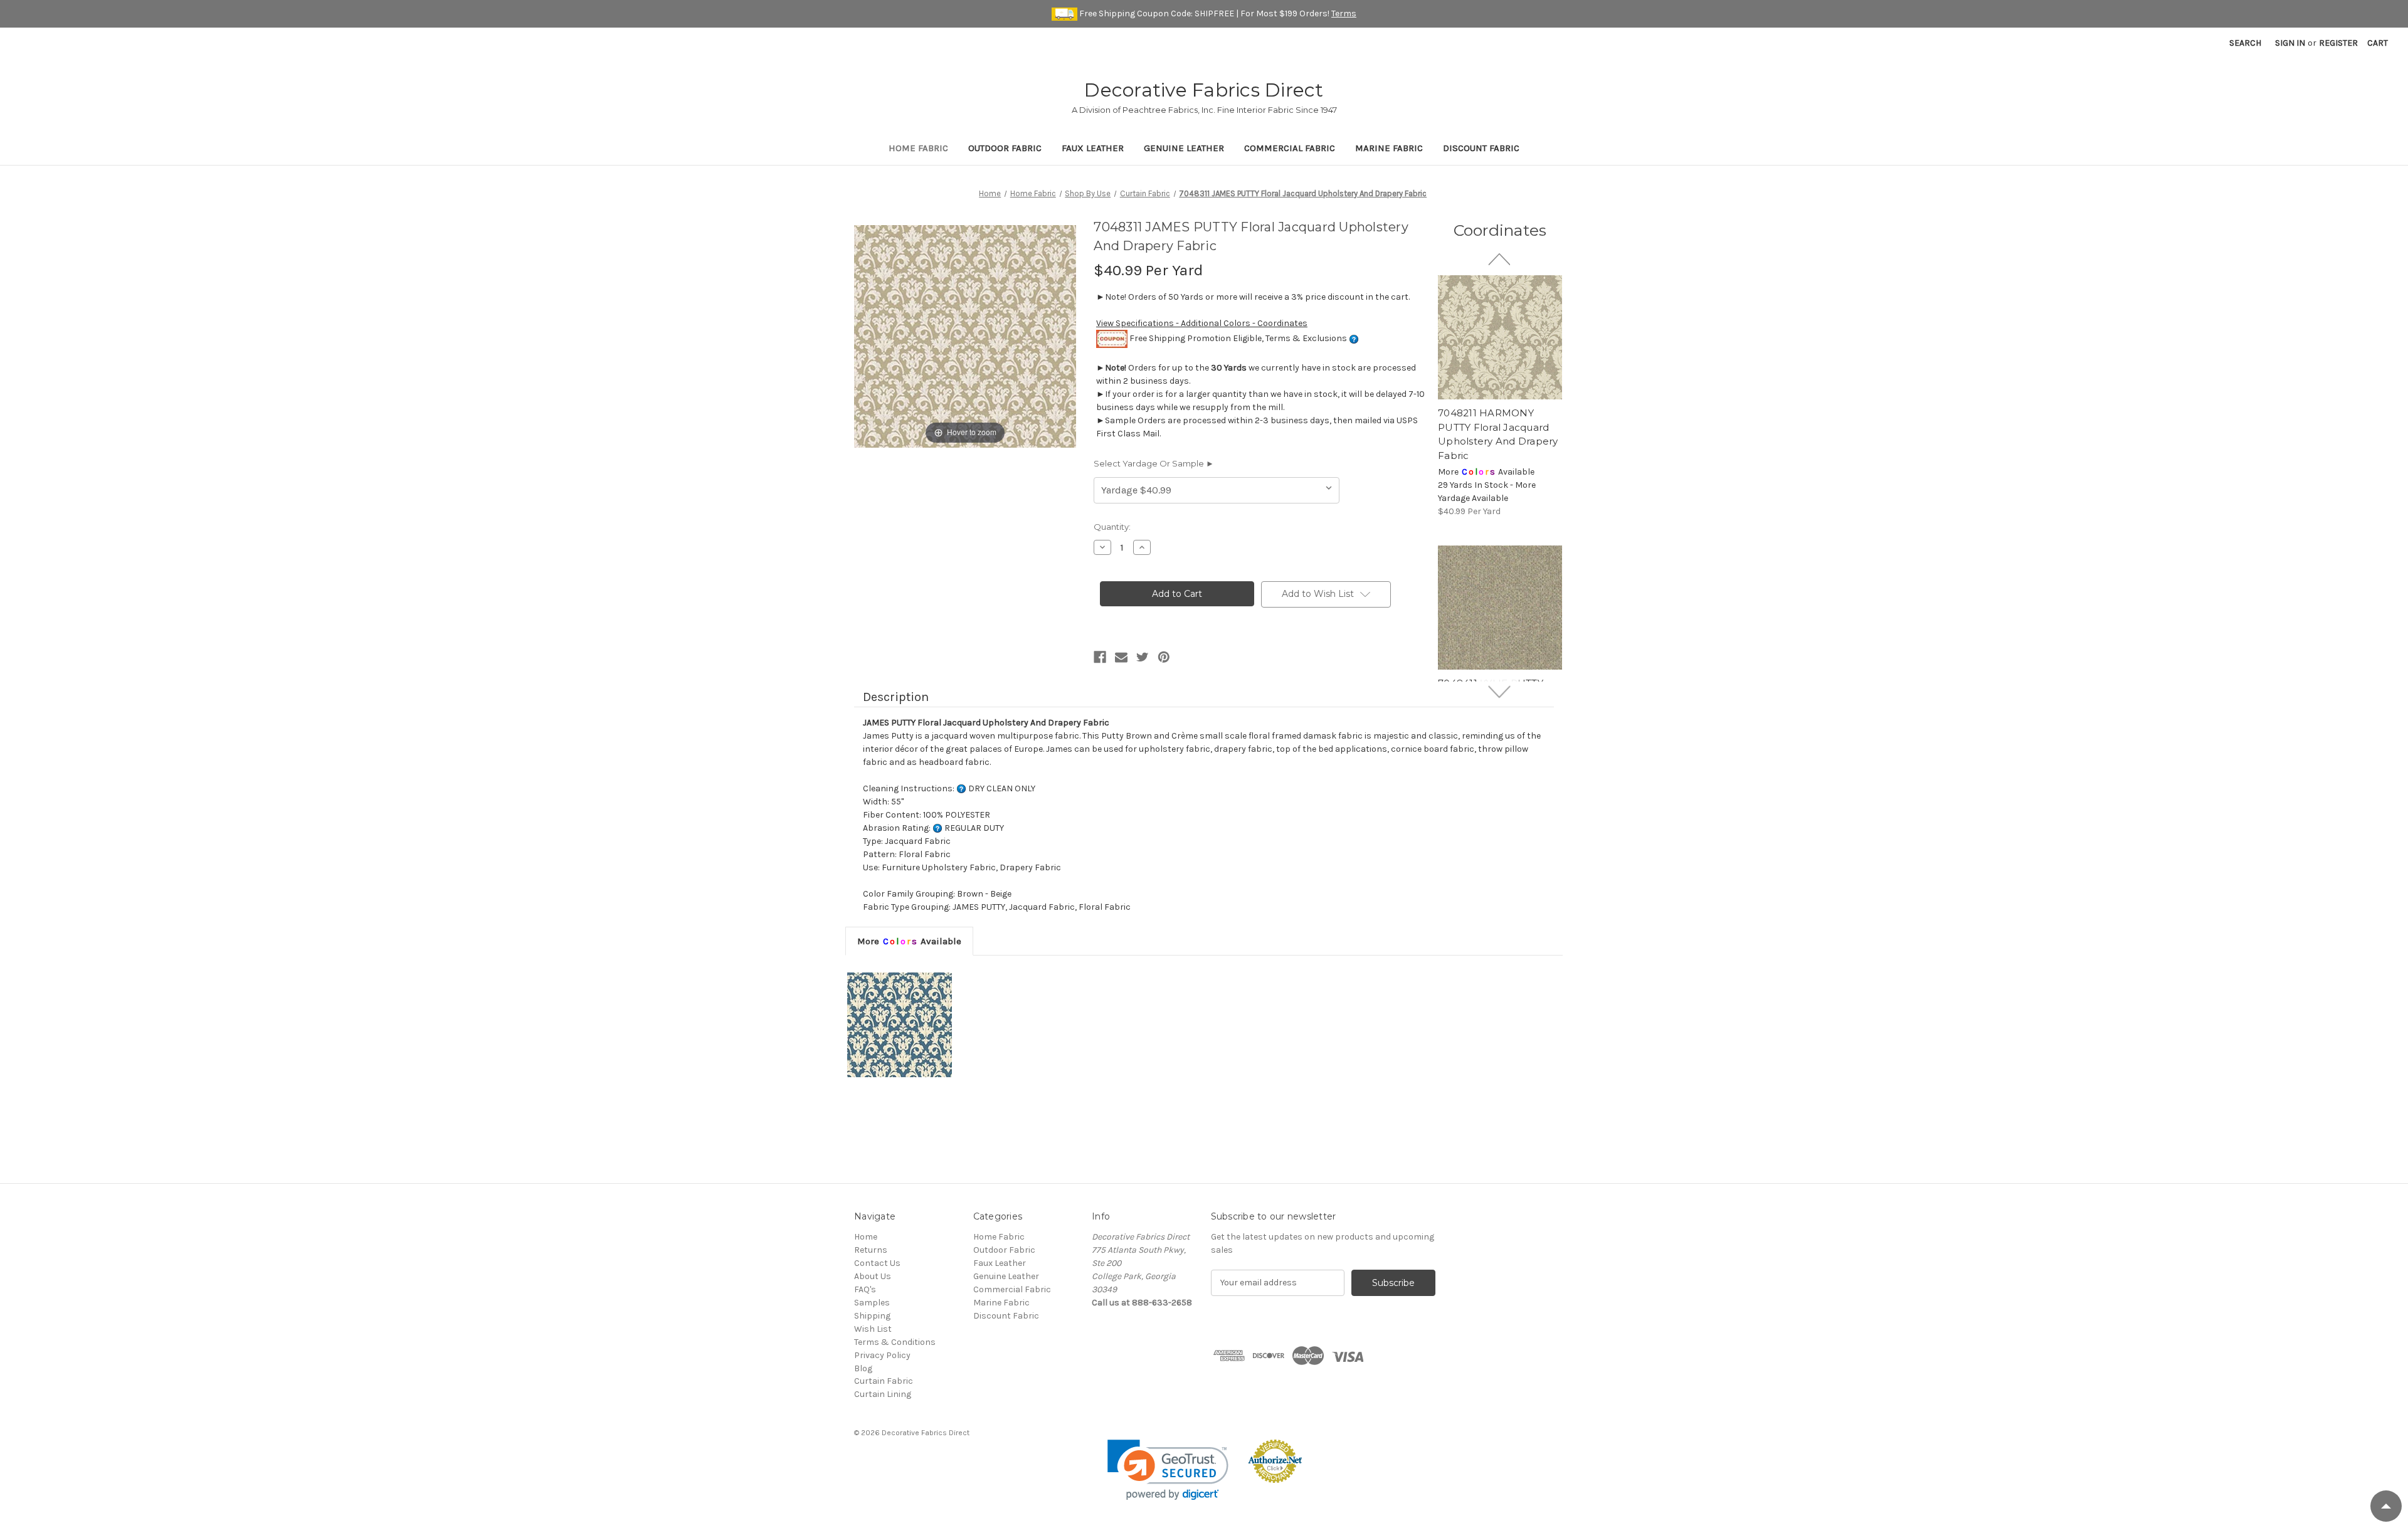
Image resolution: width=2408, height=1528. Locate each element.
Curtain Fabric (884, 1381)
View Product (1500, 337)
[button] (1168, 1470)
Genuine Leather (1184, 148)
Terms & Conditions (895, 1342)
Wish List (873, 1329)
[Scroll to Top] (2386, 1506)
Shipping (872, 1316)
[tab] (909, 941)
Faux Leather (1093, 148)
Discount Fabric (1481, 148)
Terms (1344, 13)
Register (2338, 43)
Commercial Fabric (1290, 148)
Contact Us (877, 1263)
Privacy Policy (882, 1355)
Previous (1500, 259)
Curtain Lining (883, 1394)
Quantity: (1112, 527)
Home (866, 1237)
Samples (872, 1303)
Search (2245, 43)
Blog (863, 1368)
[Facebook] (1100, 657)
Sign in (2290, 43)
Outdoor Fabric (1005, 148)
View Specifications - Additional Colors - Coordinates (1202, 323)
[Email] (1121, 657)
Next (1500, 692)
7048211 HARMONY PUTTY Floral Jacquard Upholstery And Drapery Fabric (1498, 434)
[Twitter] (1143, 657)
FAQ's (865, 1289)
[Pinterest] (1164, 657)
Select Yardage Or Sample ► (1154, 463)
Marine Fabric (1389, 148)
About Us (873, 1276)
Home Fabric (918, 148)
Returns (871, 1250)
